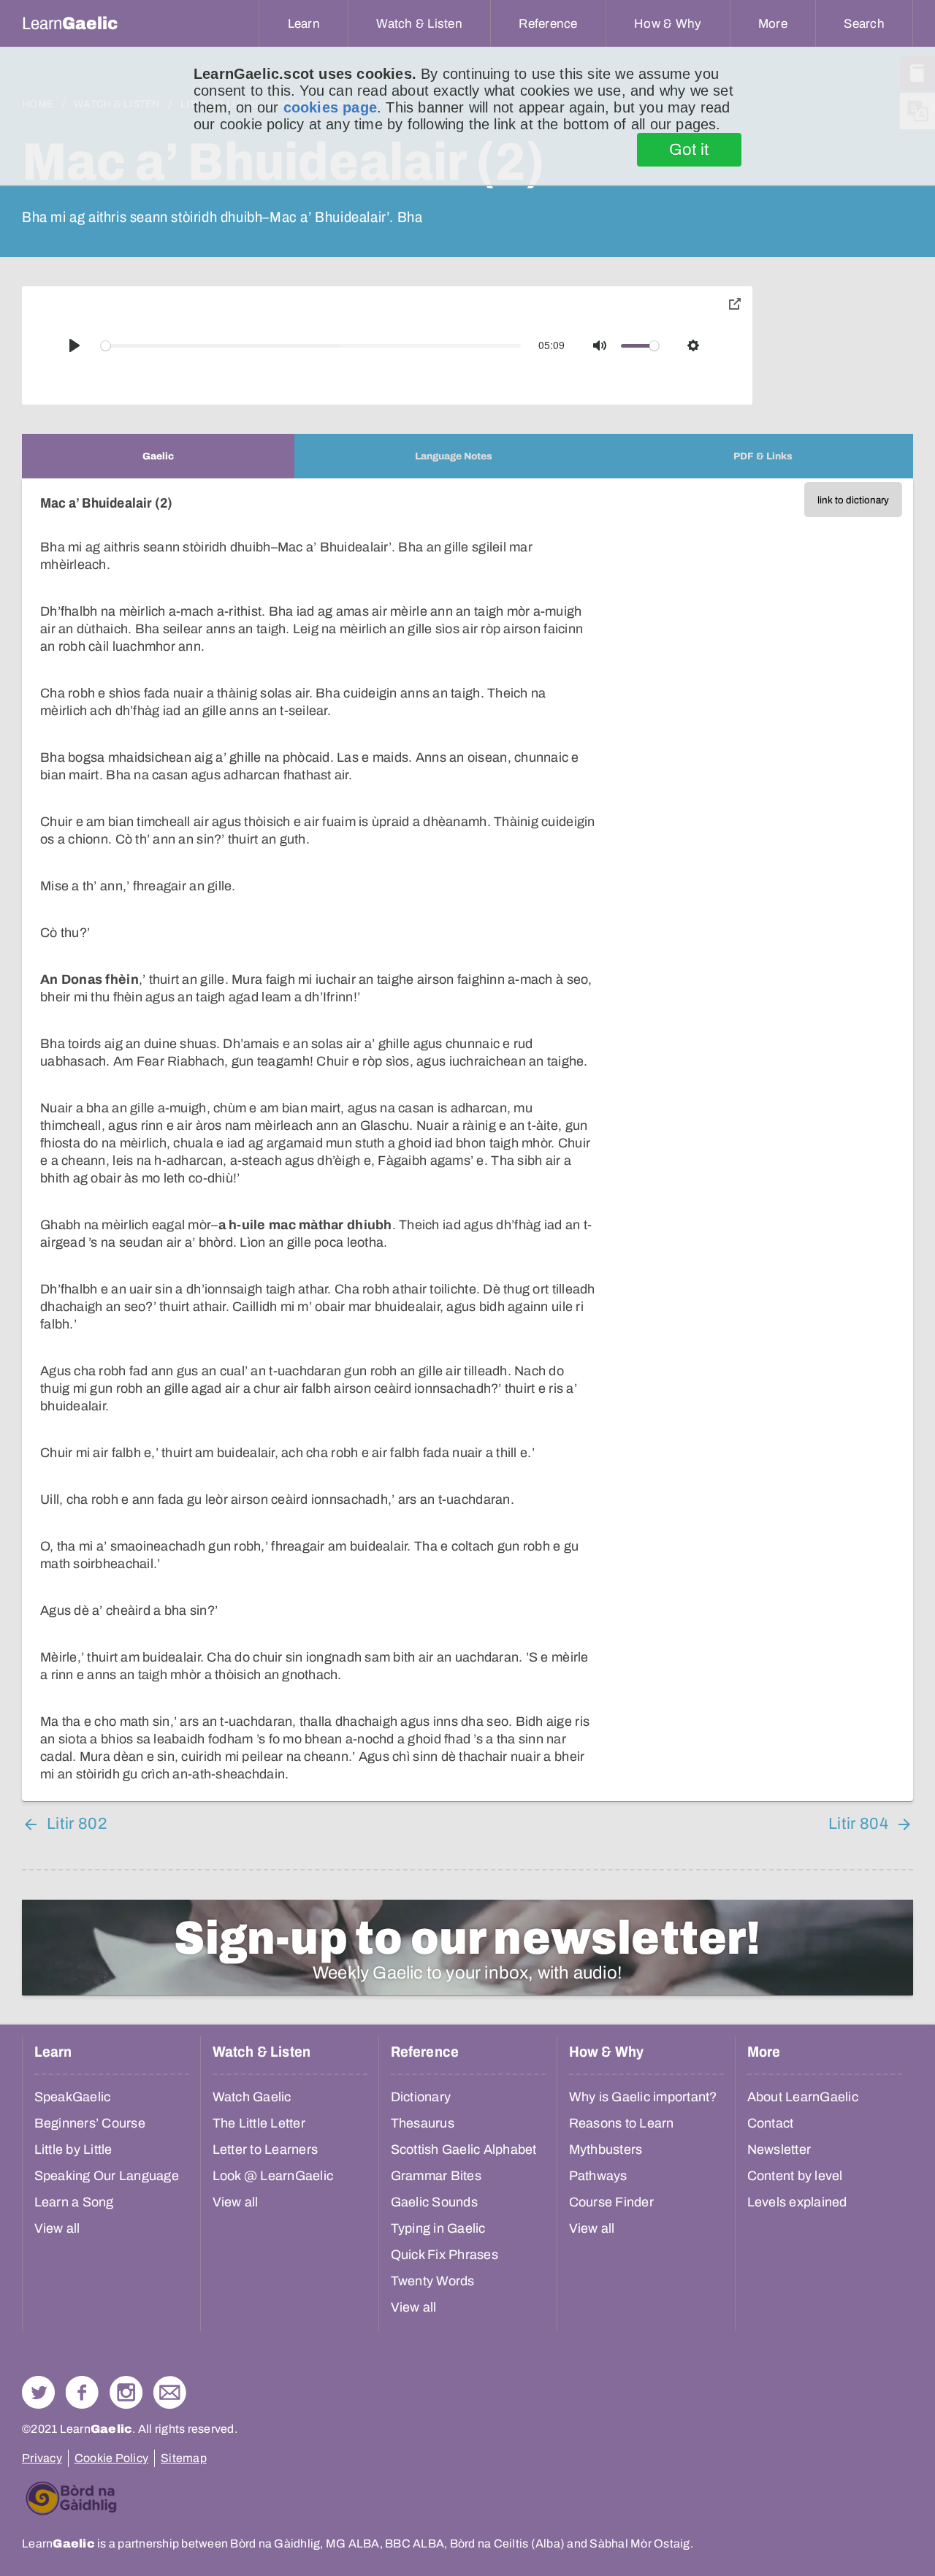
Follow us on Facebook (82, 2392)
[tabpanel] (467, 1140)
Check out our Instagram (126, 2392)
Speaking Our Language (107, 2176)
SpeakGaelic (73, 2097)
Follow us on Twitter (38, 2392)
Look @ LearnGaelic (273, 2176)
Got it (689, 150)
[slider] (311, 346)
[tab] (158, 456)
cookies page (330, 107)
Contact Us (170, 2392)
